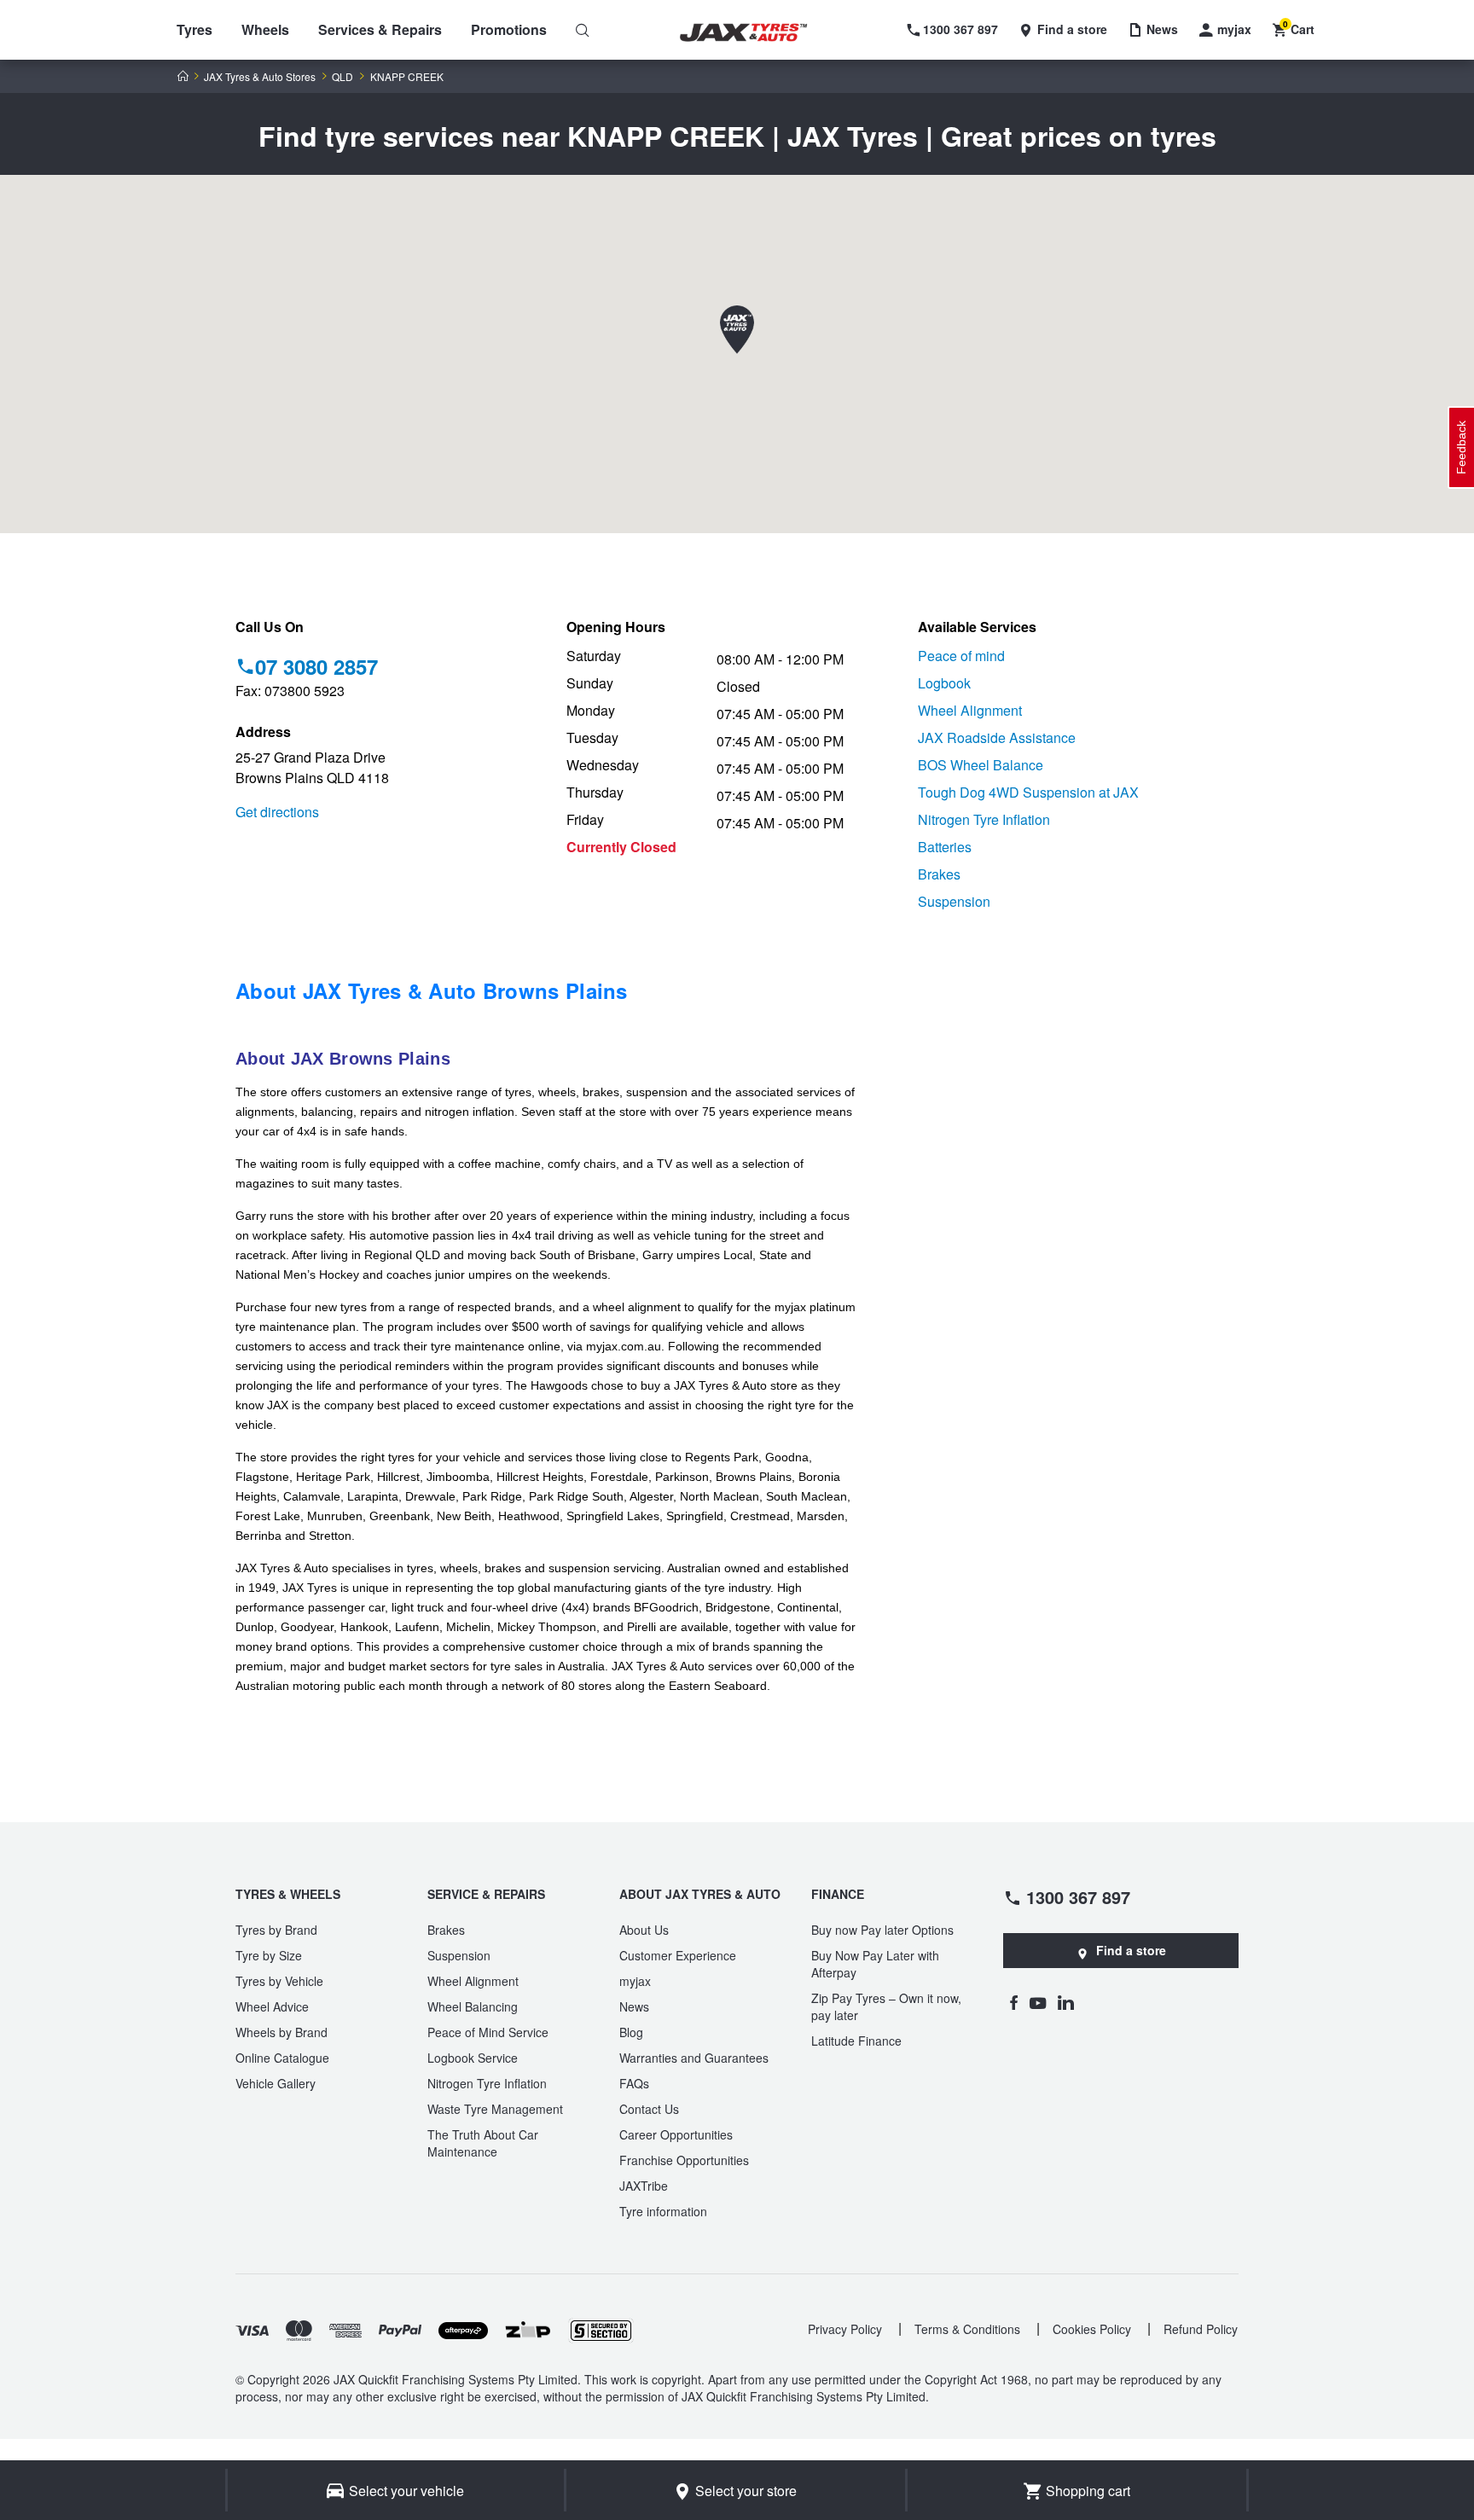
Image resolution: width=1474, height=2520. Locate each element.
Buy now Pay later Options (882, 1930)
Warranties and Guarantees (694, 2058)
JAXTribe (644, 2186)
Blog (631, 2032)
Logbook (944, 683)
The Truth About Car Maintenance (483, 2143)
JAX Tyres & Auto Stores (260, 77)
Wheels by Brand (281, 2032)
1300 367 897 (1078, 1896)
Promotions (509, 29)
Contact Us (649, 2109)
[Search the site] (583, 30)
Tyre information (663, 2211)
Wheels (265, 29)
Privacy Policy (845, 2329)
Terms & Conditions (967, 2329)
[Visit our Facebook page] (1013, 2002)
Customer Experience (678, 1955)
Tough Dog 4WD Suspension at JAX (1028, 792)
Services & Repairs (380, 29)
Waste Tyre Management (495, 2109)
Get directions (277, 812)
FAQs (634, 2083)
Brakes (939, 874)
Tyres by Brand (276, 1930)
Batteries (945, 847)
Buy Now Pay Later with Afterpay (875, 1964)
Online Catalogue (282, 2058)
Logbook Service (473, 2058)
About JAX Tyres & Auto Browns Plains (432, 990)
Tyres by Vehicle (279, 1981)
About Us (644, 1930)
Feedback (1461, 447)
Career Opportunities (676, 2134)
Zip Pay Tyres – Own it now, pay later (886, 2006)
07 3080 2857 (316, 666)
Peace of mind (961, 656)
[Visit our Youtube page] (1038, 2002)
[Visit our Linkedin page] (1066, 2002)
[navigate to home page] (756, 33)
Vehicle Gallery (276, 2083)
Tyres (194, 29)
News (634, 2006)
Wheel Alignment (970, 710)
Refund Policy (1201, 2329)
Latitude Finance (856, 2041)
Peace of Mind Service (488, 2032)
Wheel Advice (272, 2006)
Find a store (1131, 1950)
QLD (342, 77)
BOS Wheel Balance (981, 765)
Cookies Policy (1092, 2329)
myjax (635, 1981)
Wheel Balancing (473, 2006)
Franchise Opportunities (684, 2160)
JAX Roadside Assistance (997, 737)
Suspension (954, 901)
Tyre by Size (269, 1955)
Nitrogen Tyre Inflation (984, 819)
